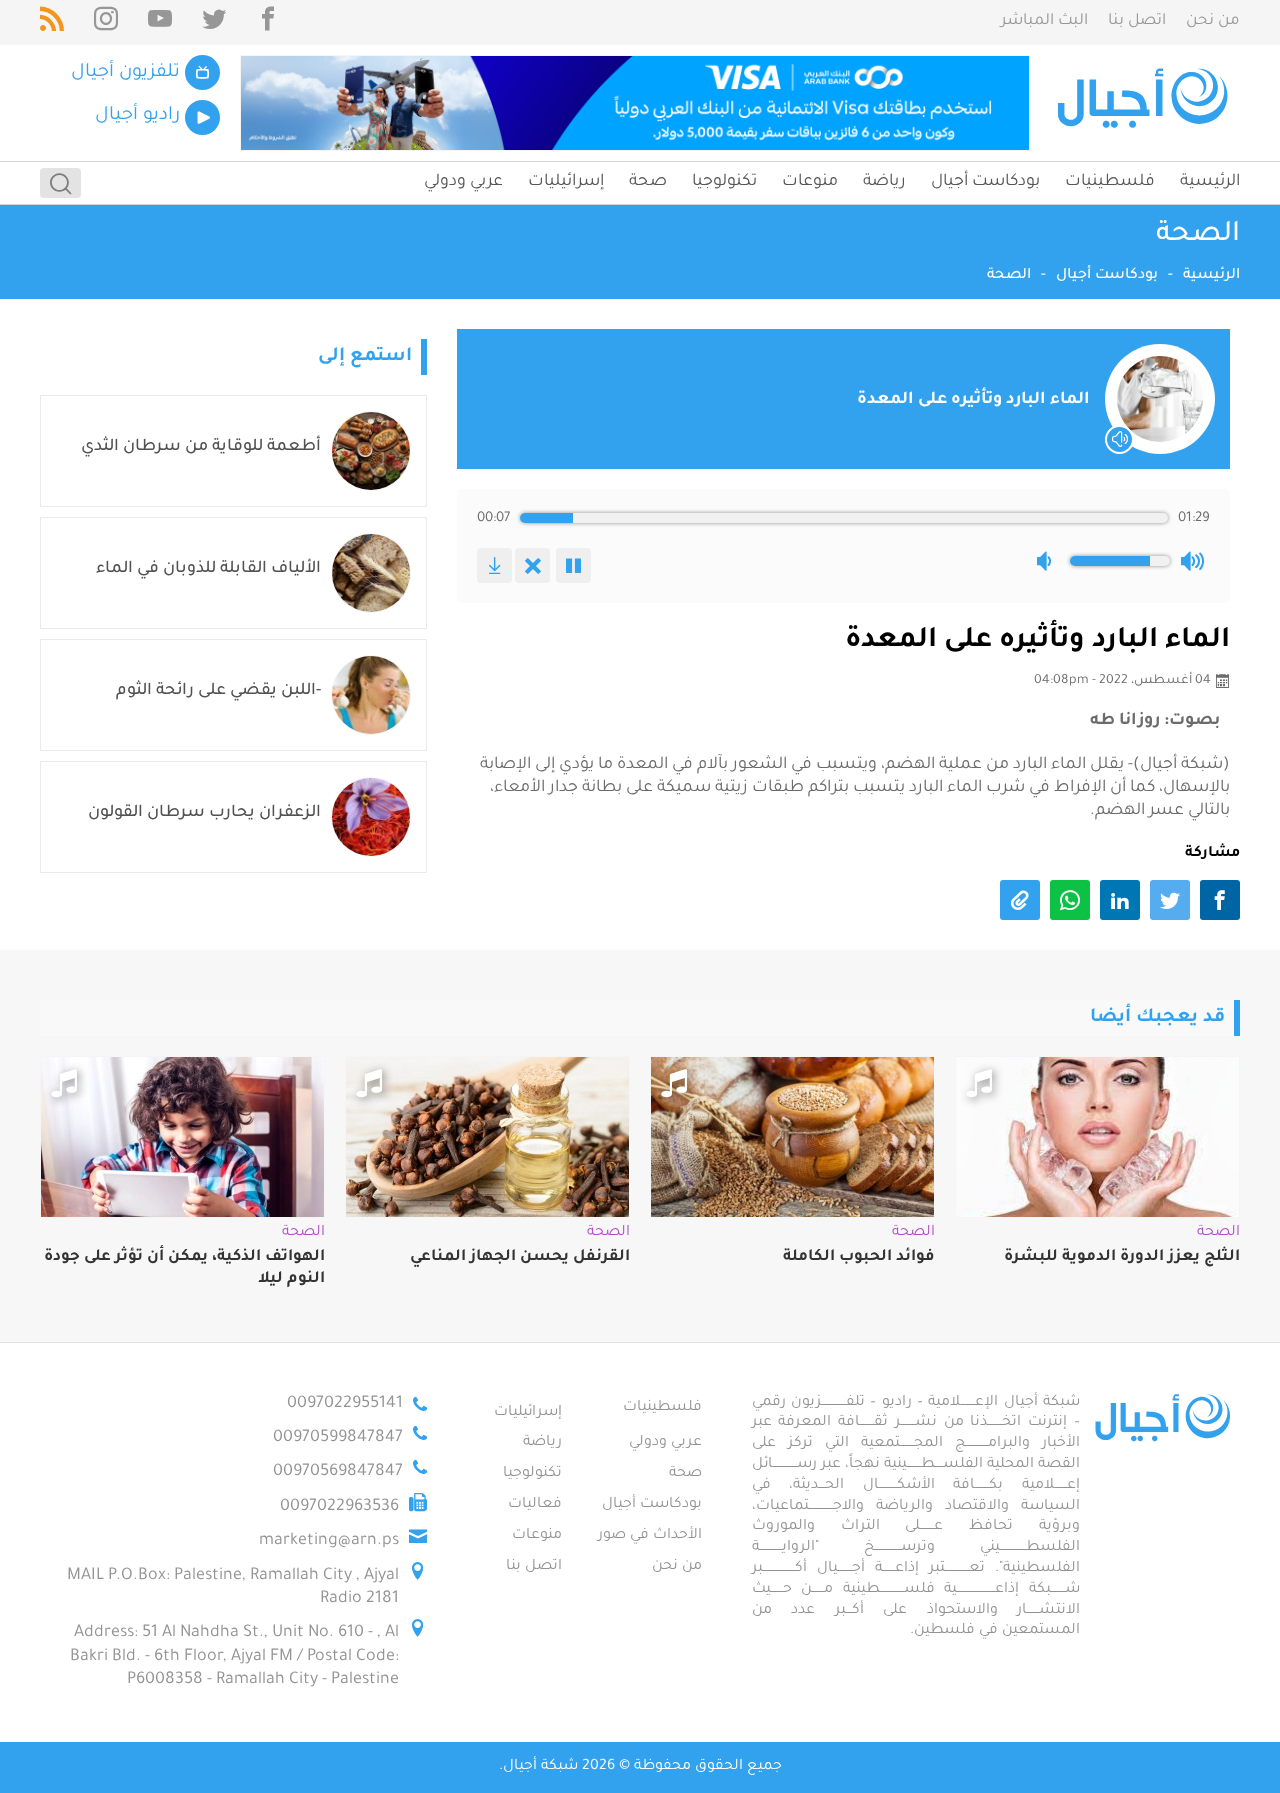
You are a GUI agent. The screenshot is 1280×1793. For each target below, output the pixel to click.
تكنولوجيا (724, 182)
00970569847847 (338, 1472)
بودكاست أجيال (985, 182)
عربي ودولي (463, 182)
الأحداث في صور (650, 1536)
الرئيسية (1210, 182)
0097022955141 (345, 1404)
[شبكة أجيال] (1145, 103)
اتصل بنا (1137, 21)
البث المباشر (1044, 21)
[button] (1048, 561)
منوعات (810, 182)
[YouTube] (160, 22)
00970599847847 (338, 1438)
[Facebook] (268, 22)
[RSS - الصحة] (52, 22)
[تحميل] (494, 565)
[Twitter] (214, 22)
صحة (648, 182)
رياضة (884, 182)
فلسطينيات (1110, 182)
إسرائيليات (566, 182)
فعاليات (535, 1505)
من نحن (1213, 21)
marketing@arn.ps (329, 1541)
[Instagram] (106, 22)
